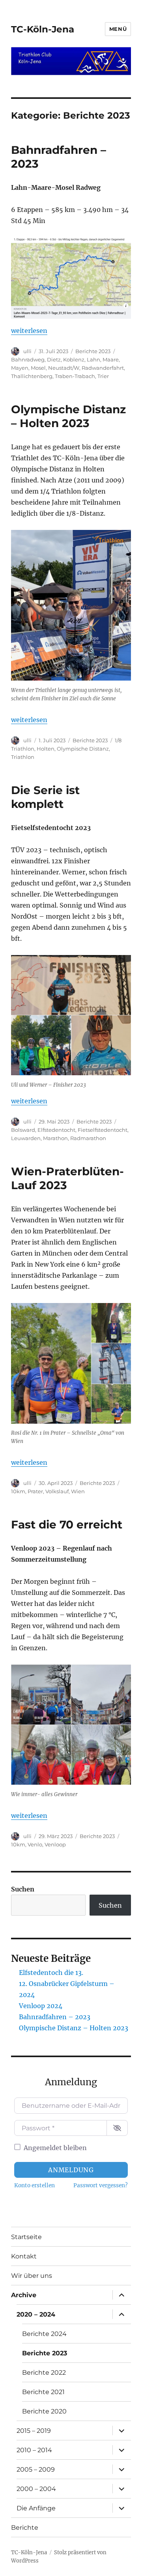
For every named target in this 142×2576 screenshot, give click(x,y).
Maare (111, 359)
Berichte (25, 2528)
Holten (46, 749)
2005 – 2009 (36, 2469)
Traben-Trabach (75, 376)
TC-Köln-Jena (43, 29)
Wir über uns (32, 2276)
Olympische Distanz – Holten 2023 (68, 416)
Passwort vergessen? (101, 2185)
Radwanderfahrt (103, 368)
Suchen (23, 1889)
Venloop (55, 1844)
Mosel (38, 368)
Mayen (20, 368)
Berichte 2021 (43, 2392)
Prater (35, 1491)
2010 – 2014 (34, 2450)
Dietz (54, 359)
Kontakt (24, 2256)
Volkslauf (57, 1491)
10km (18, 1491)
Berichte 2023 (93, 351)
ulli (27, 351)
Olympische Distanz (83, 749)
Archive (24, 2295)
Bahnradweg (28, 359)
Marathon (55, 1138)
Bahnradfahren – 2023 (55, 2017)
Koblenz (74, 359)
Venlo (35, 1844)
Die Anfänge (36, 2508)
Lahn (93, 359)
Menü (118, 29)
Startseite (26, 2237)
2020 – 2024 (36, 2314)
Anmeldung (71, 2170)
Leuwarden (26, 1138)
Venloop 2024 (41, 2006)
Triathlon (23, 757)
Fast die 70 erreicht (67, 1524)
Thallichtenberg (32, 376)
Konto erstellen (35, 2185)
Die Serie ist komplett (45, 797)
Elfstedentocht (56, 1130)
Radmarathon (88, 1138)
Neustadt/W (64, 368)
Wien (78, 1491)
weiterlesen (29, 331)
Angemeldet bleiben (55, 2148)
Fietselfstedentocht (103, 1130)
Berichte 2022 (44, 2373)
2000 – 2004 (36, 2489)
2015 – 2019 (34, 2431)
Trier (103, 376)
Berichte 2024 (44, 2334)
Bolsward (23, 1130)
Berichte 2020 (44, 2411)
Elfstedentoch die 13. (51, 1973)
